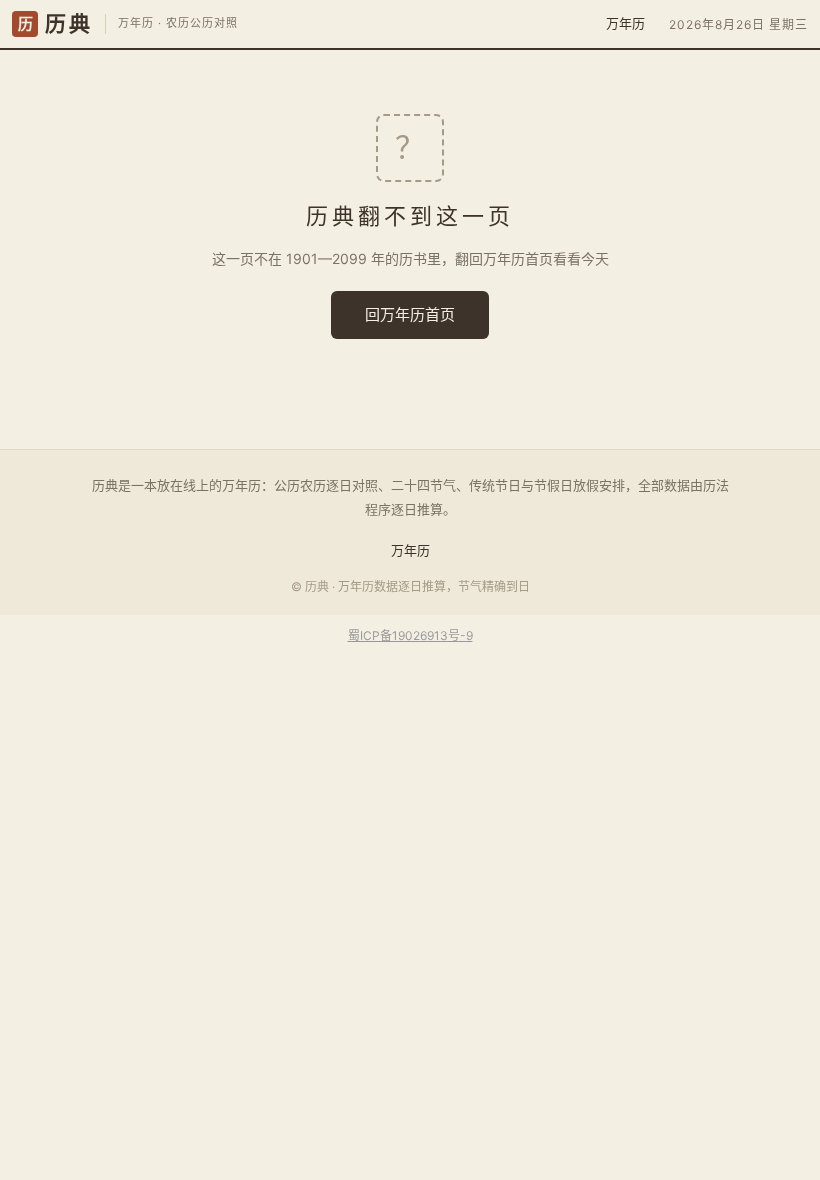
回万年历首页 (410, 314)
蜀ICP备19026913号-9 (410, 635)
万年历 (625, 23)
